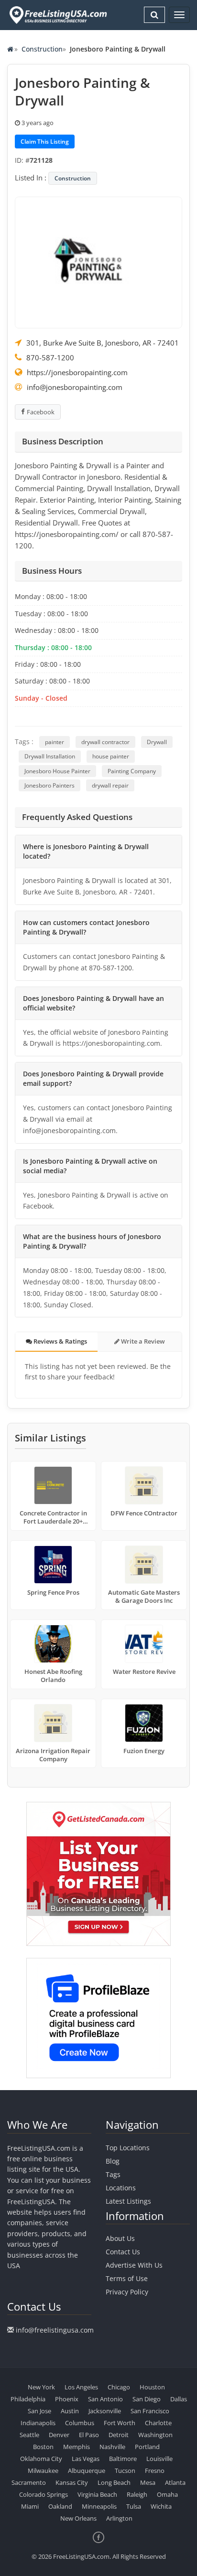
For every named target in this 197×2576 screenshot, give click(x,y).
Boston (43, 2447)
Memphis (77, 2447)
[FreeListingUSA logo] (57, 15)
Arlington (119, 2518)
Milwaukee (43, 2471)
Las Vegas (86, 2459)
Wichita (161, 2506)
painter (55, 742)
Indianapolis (38, 2423)
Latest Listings (128, 2201)
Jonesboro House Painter (57, 771)
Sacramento (29, 2482)
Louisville (159, 2459)
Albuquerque (87, 2471)
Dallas (179, 2399)
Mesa (148, 2482)
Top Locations (128, 2148)
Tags (113, 2174)
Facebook (41, 412)
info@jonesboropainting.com (75, 387)
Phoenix (67, 2399)
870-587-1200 (50, 357)
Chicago (119, 2387)
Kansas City (72, 2482)
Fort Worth (120, 2423)
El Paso (89, 2435)
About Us (120, 2238)
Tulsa (134, 2506)
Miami (30, 2506)
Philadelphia (28, 2399)
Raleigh (137, 2494)
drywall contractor (105, 742)
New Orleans (78, 2518)
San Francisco (150, 2411)
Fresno (155, 2471)
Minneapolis (99, 2506)
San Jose (39, 2411)
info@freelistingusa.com (55, 2330)
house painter (111, 756)
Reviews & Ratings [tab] (60, 1341)
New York (41, 2387)
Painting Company (132, 771)
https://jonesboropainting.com (77, 372)
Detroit (119, 2435)
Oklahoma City (41, 2459)
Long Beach (114, 2482)
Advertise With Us (134, 2265)
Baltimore (123, 2459)
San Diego (147, 2399)
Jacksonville (105, 2411)
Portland (147, 2447)
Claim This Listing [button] (45, 142)
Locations (121, 2188)
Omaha (167, 2494)
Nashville (112, 2447)
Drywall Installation (50, 756)
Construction (42, 49)
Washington (155, 2435)
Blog (113, 2161)
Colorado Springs (44, 2494)
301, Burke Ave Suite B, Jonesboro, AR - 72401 (103, 343)
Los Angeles (81, 2387)
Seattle (29, 2435)
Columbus (80, 2423)
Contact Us (123, 2252)
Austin (70, 2411)
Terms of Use (127, 2278)
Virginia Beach (97, 2494)
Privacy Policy (127, 2292)
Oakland (60, 2506)
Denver (59, 2435)
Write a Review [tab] (142, 1341)
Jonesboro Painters (49, 785)
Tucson (125, 2471)
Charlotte (158, 2423)
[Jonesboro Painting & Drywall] (98, 262)
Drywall (157, 742)
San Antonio (105, 2399)
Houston (152, 2387)
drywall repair (110, 785)
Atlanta (175, 2482)
